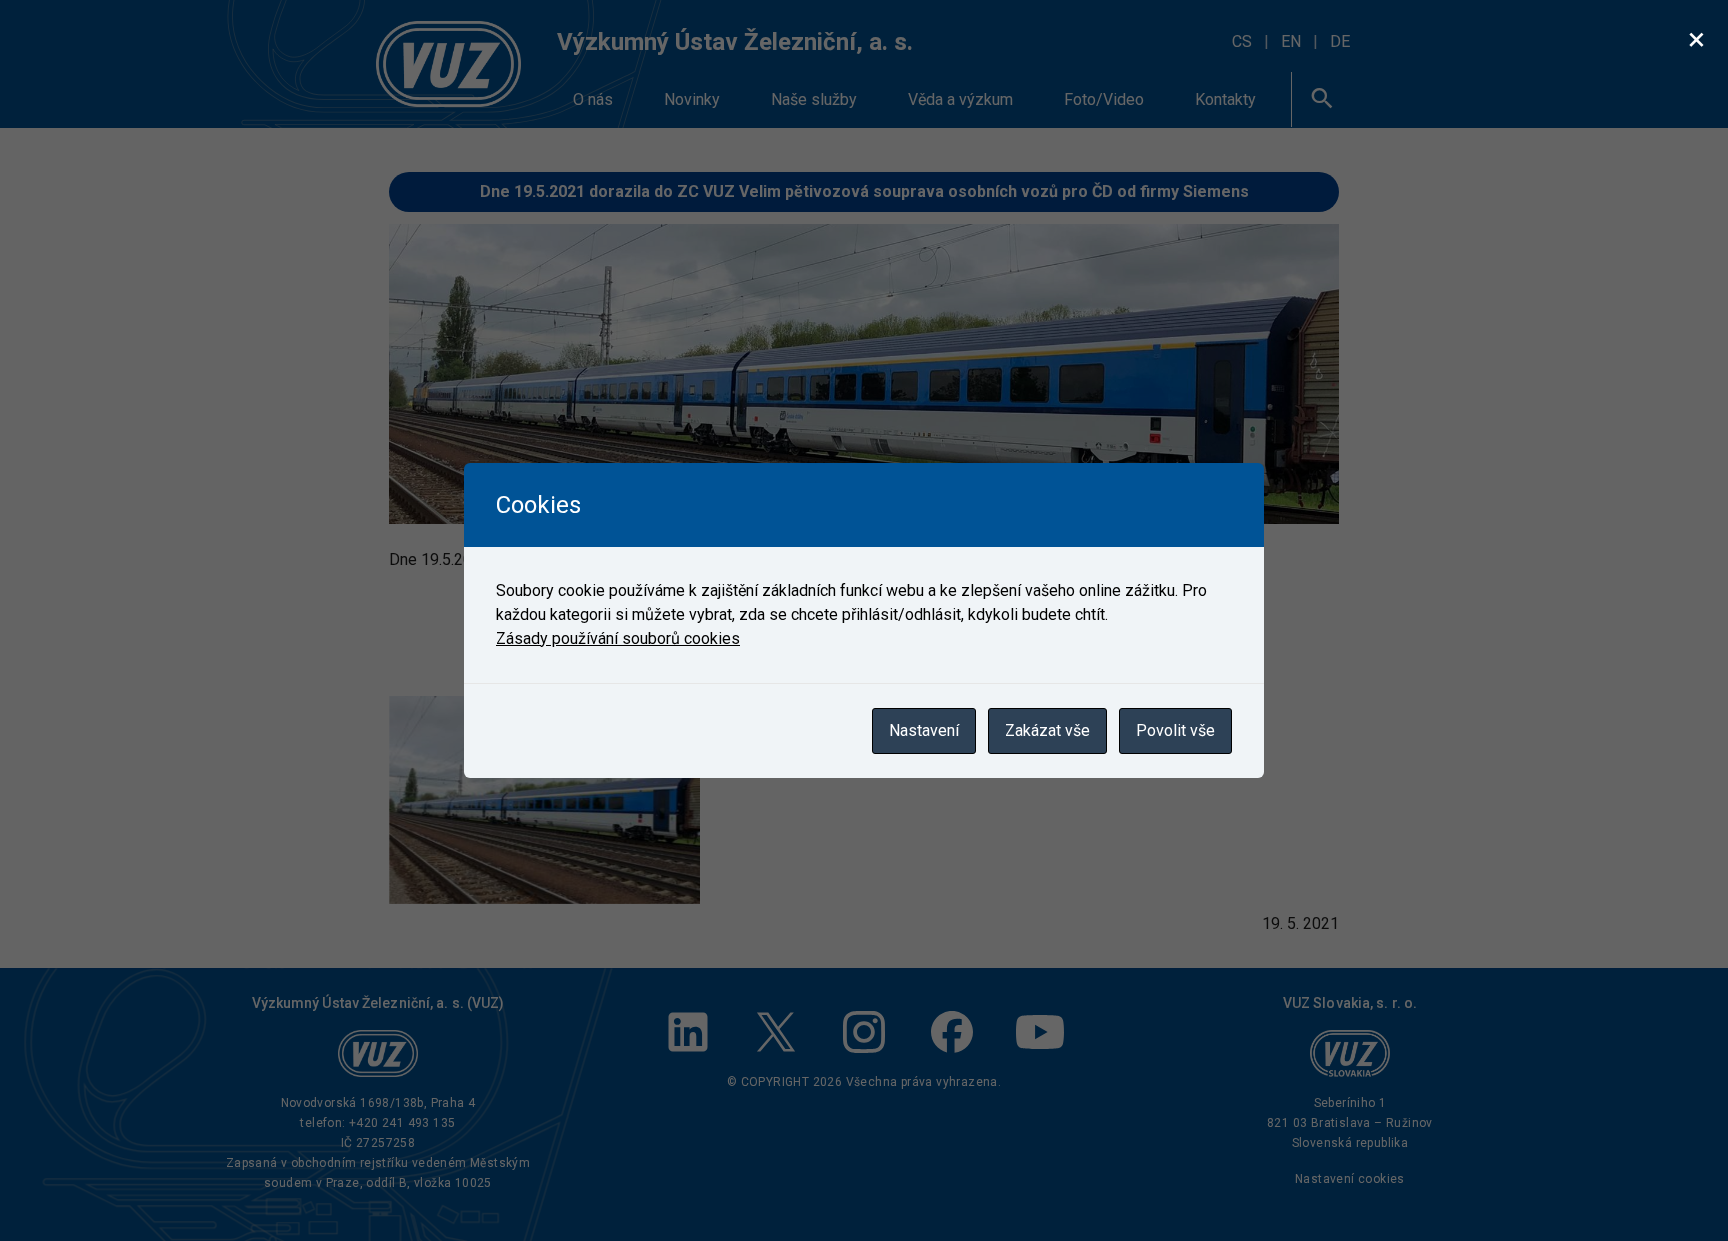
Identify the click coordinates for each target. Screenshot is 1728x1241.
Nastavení (924, 730)
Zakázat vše (1047, 730)
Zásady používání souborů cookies (618, 638)
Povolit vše (1175, 730)
